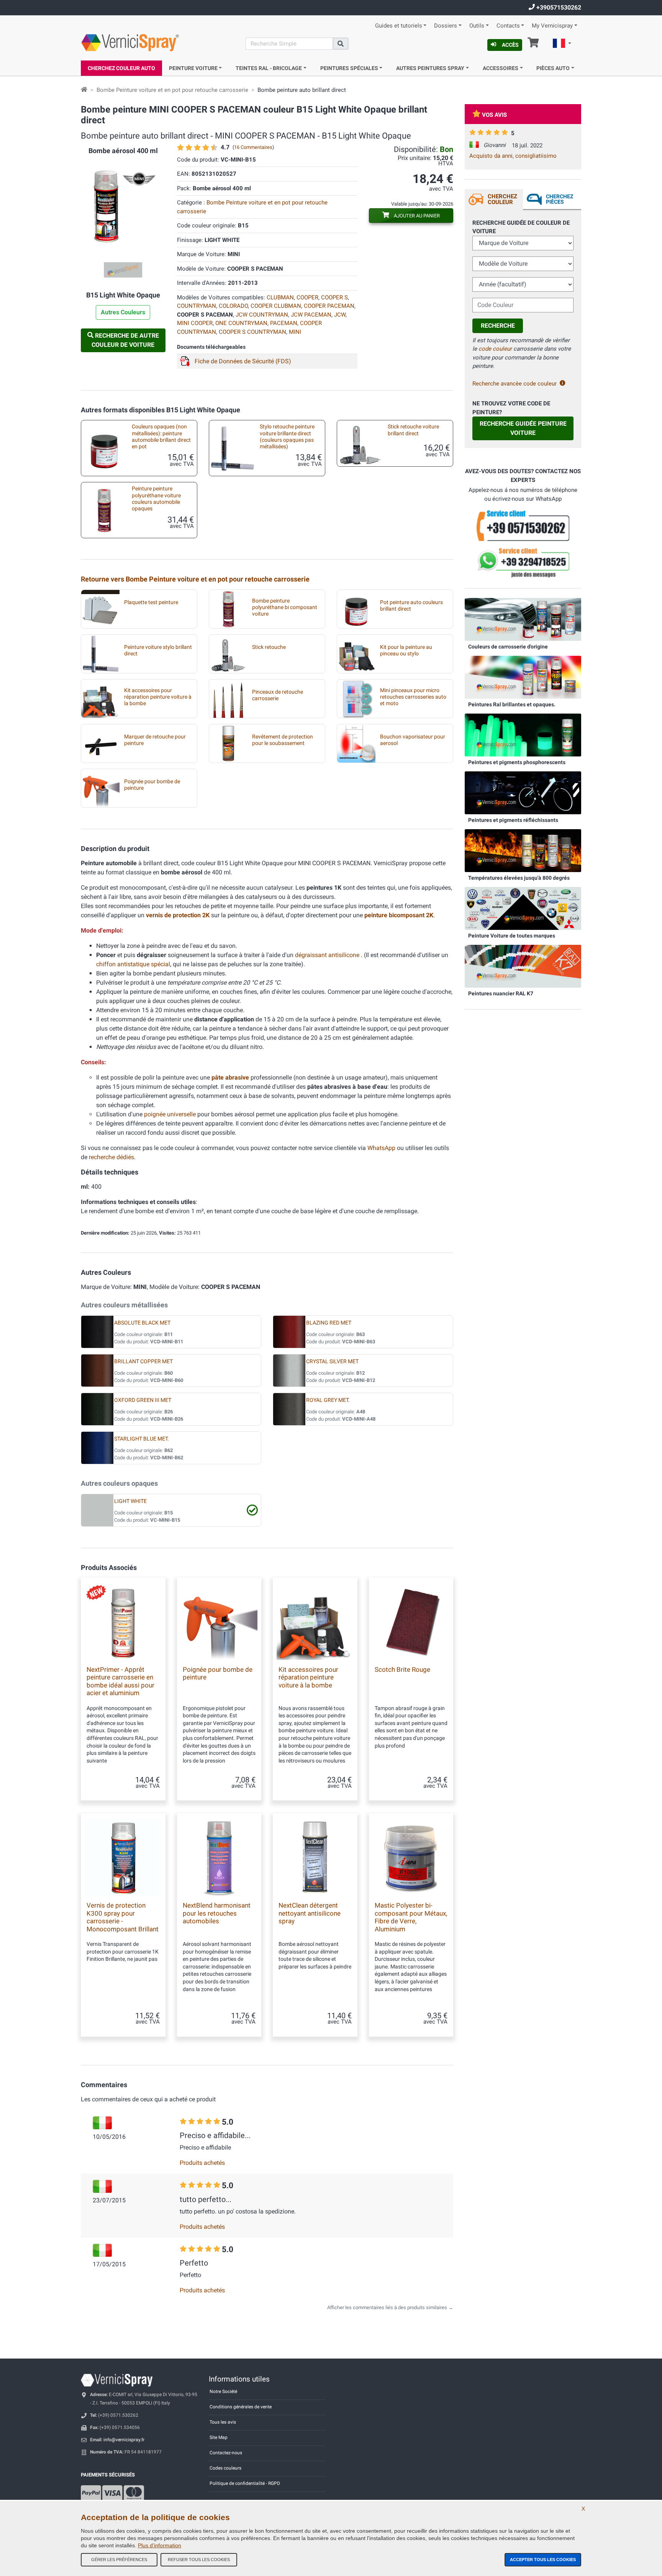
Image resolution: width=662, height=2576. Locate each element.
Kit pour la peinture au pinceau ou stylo (406, 650)
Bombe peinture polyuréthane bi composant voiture (285, 608)
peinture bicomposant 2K (399, 915)
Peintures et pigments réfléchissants (513, 820)
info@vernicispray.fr (124, 2440)
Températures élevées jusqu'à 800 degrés (519, 878)
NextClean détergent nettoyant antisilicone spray (310, 1913)
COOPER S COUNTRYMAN (252, 332)
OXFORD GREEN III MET (143, 1400)
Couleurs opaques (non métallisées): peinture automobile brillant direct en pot (161, 437)
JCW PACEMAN (311, 315)
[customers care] (523, 525)
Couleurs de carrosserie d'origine (508, 647)
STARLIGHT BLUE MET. (142, 1439)
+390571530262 (558, 7)
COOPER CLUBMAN (276, 306)
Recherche (498, 326)
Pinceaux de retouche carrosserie (278, 695)
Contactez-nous (226, 2453)
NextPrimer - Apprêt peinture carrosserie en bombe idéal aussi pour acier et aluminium (120, 1681)
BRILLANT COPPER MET (143, 1362)
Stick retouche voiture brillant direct (413, 430)
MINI (295, 332)
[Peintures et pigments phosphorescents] (523, 735)
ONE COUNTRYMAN (241, 323)
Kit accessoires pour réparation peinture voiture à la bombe (158, 697)
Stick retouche (269, 647)
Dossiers (446, 26)
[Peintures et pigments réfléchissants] (523, 792)
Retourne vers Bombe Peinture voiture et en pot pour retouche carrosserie (195, 579)
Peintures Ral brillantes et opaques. (512, 704)
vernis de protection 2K (179, 915)
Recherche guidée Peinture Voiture (523, 428)
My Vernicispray (552, 26)
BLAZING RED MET (329, 1323)
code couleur (495, 349)
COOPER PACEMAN (329, 306)
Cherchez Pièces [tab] (560, 199)
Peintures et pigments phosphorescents (517, 762)
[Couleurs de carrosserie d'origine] (523, 619)
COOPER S (334, 297)
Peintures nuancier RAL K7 (501, 993)
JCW (340, 315)
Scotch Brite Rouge (402, 1669)
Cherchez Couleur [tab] (502, 199)
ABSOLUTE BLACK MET (142, 1323)
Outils (477, 26)
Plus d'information (160, 2545)
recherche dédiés (111, 1157)
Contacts (508, 26)
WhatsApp (381, 1148)
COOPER (307, 297)
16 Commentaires (253, 147)
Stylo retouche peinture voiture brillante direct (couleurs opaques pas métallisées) (287, 437)
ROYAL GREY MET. (328, 1400)
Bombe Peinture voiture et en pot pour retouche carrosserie (172, 90)
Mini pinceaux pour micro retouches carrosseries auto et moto (413, 697)
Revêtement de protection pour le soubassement (283, 740)
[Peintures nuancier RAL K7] (523, 966)
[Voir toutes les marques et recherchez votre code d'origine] (523, 908)
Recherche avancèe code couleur (515, 384)
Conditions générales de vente (241, 2407)
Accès (510, 45)
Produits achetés (202, 2163)
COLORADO (233, 306)
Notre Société (223, 2391)
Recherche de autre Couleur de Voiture (125, 340)
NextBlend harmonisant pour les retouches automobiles (217, 1913)
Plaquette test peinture (151, 602)
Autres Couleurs (123, 312)
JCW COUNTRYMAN (262, 315)
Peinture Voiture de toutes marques (512, 936)
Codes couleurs (225, 2468)
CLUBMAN (280, 297)
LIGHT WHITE (130, 1501)
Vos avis (494, 115)
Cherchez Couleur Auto (121, 68)
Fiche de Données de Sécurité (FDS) (243, 361)
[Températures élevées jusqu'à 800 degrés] (523, 850)
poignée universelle (171, 1114)
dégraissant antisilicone (328, 955)
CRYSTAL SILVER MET (332, 1362)
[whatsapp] (523, 563)
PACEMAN (284, 323)
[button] (562, 44)
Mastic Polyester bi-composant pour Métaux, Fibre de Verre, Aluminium (411, 1917)
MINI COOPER (195, 323)
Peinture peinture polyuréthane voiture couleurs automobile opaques (156, 499)
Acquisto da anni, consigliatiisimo (513, 156)
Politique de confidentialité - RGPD (245, 2483)
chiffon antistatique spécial (133, 964)
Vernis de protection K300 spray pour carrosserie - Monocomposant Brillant (123, 1917)
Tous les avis (223, 2422)
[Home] (84, 90)
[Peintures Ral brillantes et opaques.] (523, 677)
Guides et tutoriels (399, 26)
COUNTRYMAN (197, 306)
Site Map (219, 2437)
